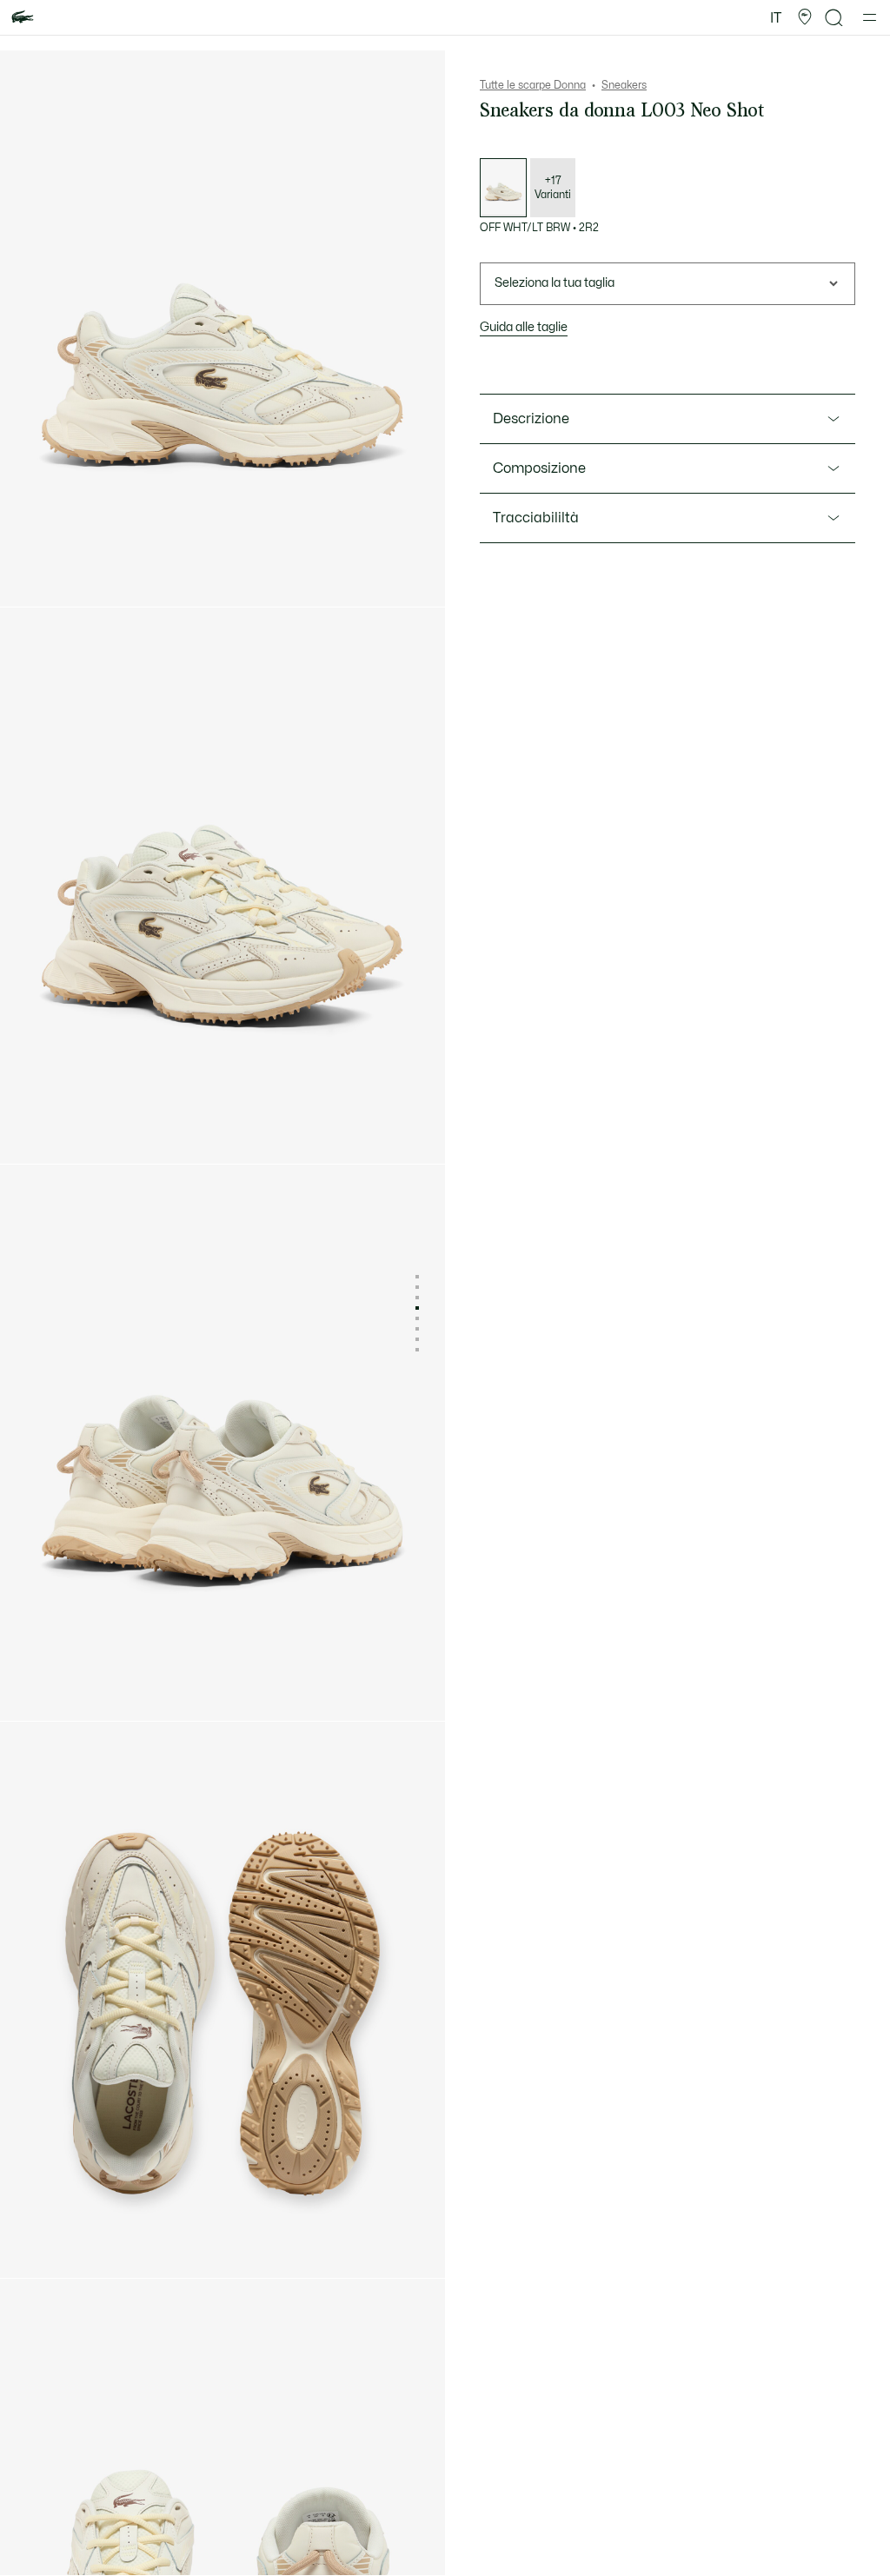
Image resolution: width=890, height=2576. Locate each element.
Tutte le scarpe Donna (533, 85)
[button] (805, 17)
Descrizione (531, 419)
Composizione (539, 468)
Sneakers (624, 85)
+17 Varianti (553, 188)
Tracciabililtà (536, 518)
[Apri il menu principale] (870, 17)
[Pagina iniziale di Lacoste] (23, 18)
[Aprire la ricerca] (834, 18)
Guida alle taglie (524, 327)
